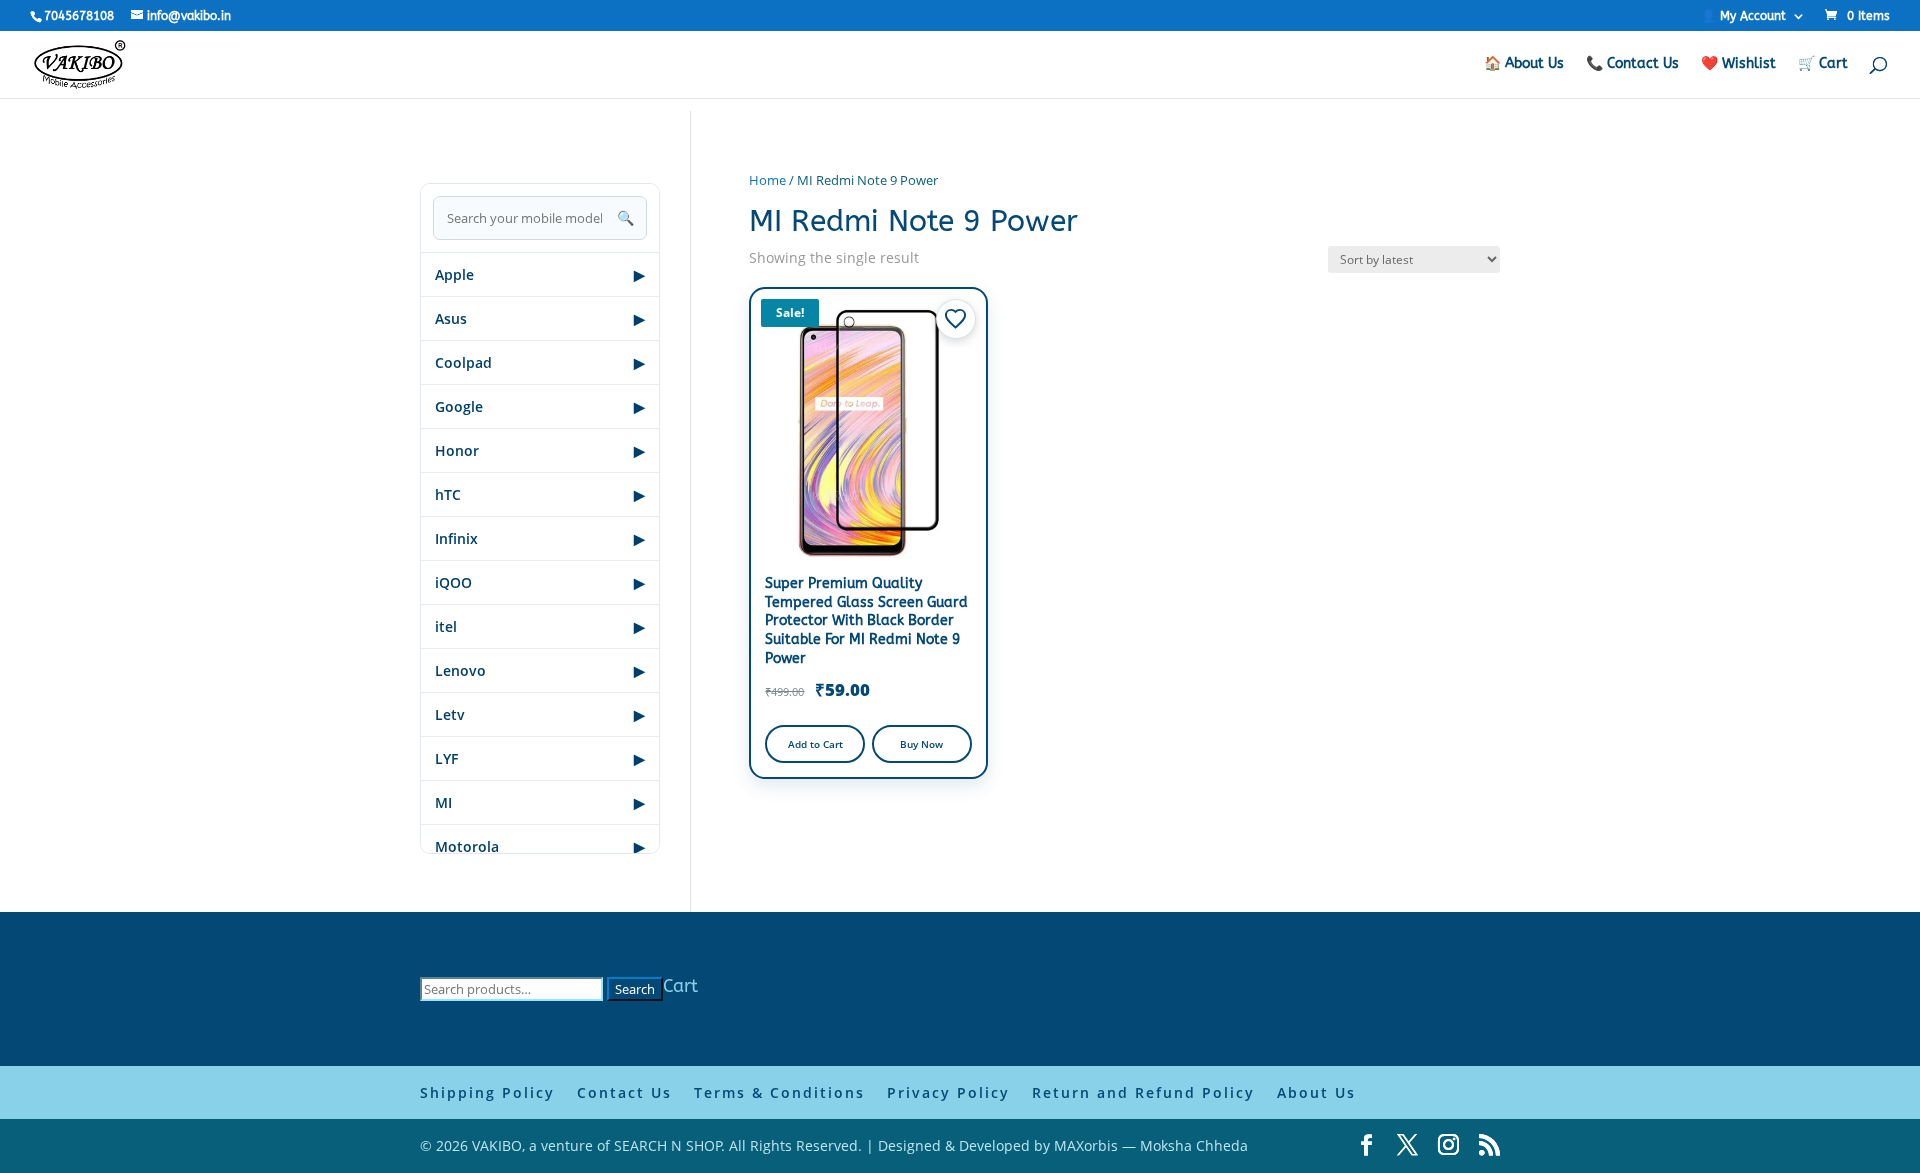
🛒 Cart (1823, 64)
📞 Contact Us (1632, 64)
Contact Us (624, 1092)
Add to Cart (815, 744)
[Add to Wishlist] (956, 319)
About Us (1316, 1092)
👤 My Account (1743, 16)
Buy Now (921, 744)
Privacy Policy (948, 1092)
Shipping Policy (487, 1092)
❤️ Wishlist (1738, 64)
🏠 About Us (1524, 64)
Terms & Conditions (779, 1092)
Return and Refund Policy (1143, 1092)
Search (635, 989)
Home (767, 180)
